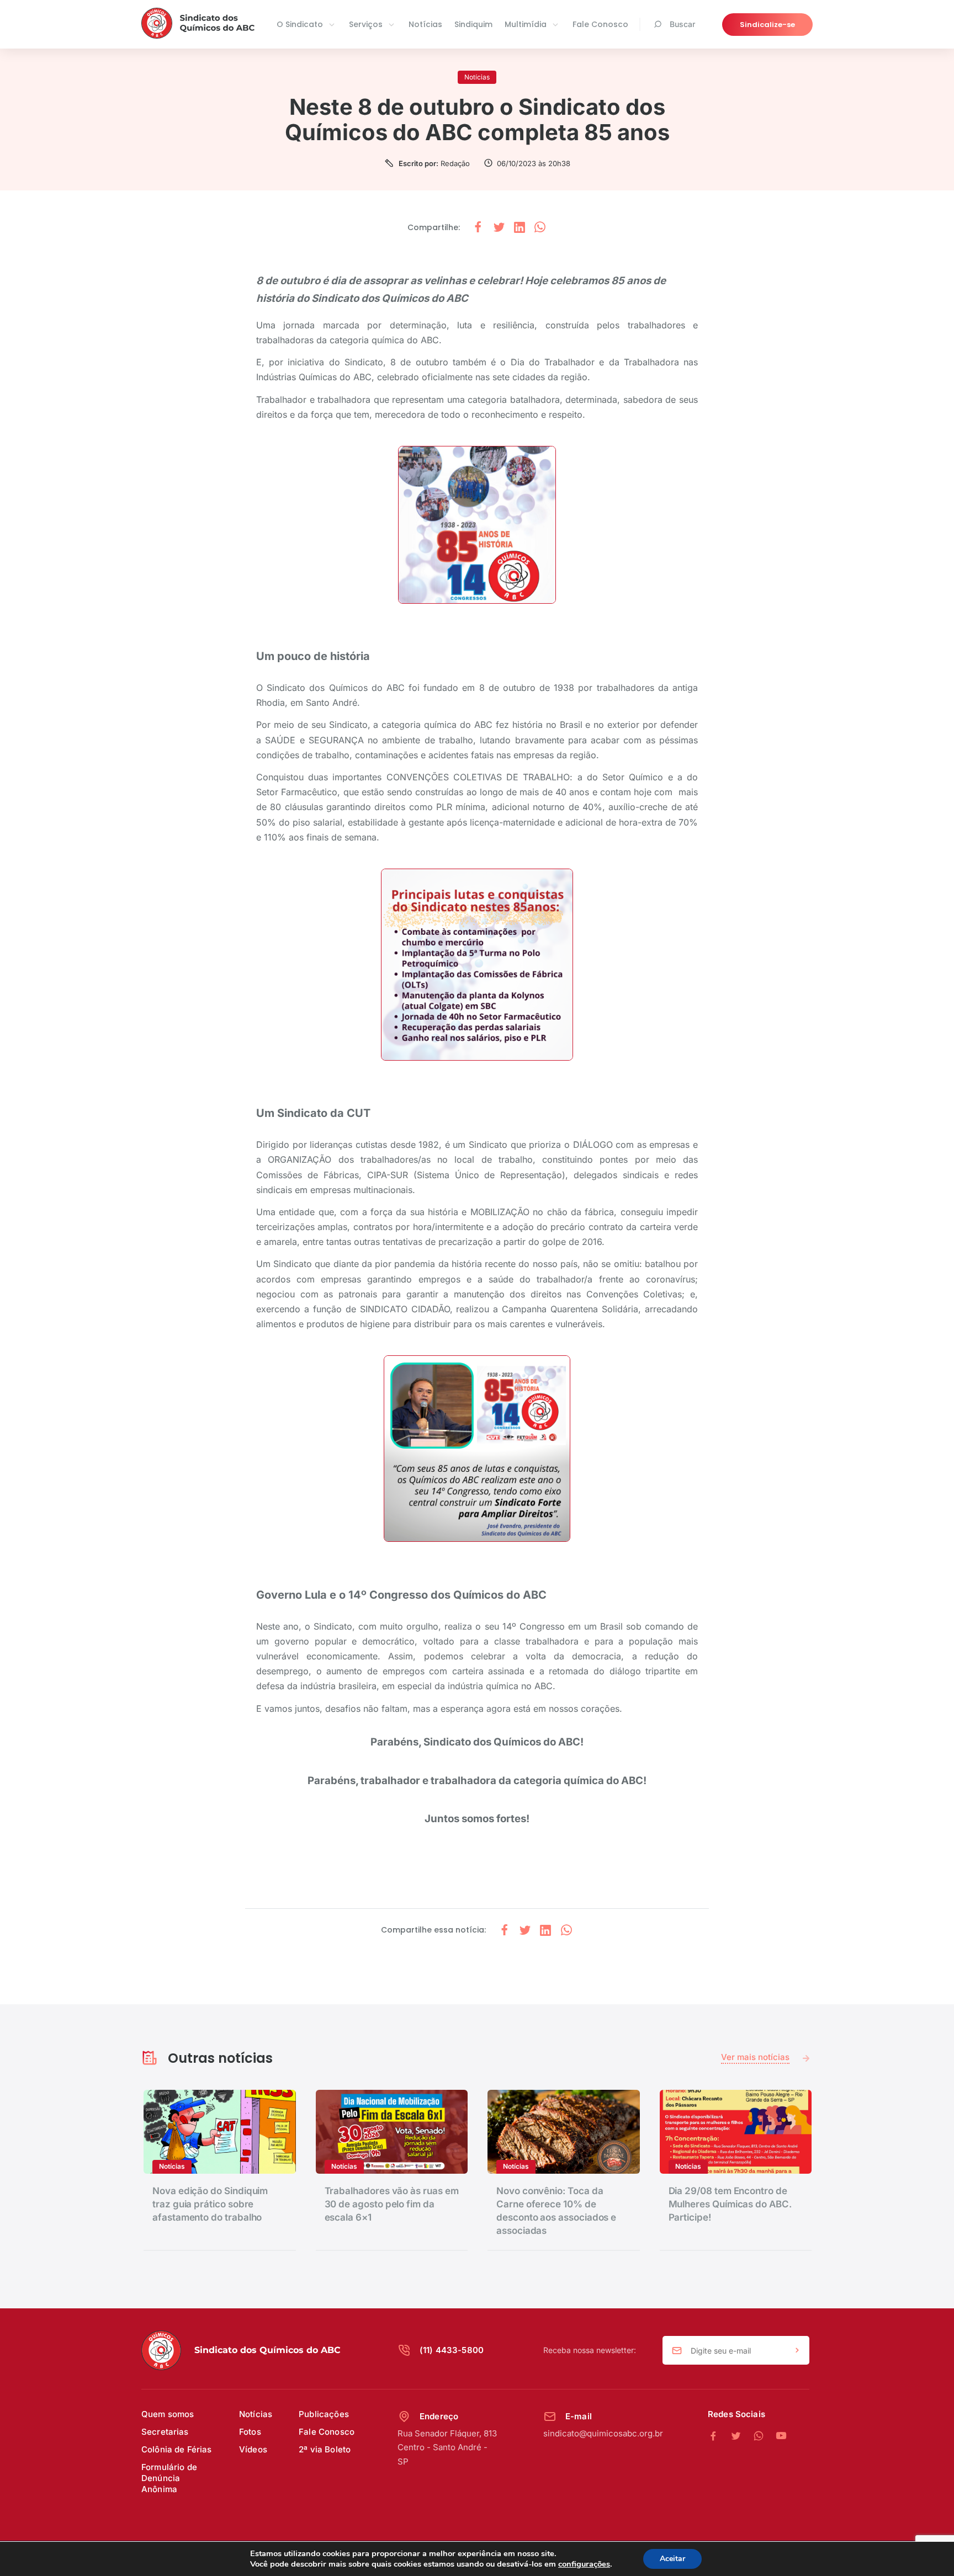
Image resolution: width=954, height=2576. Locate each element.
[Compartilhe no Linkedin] (520, 228)
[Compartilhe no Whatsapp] (540, 228)
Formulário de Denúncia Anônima (169, 2478)
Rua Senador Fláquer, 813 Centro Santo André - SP (447, 2447)
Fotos (250, 2432)
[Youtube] (781, 2436)
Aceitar (672, 2559)
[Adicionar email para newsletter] (797, 2351)
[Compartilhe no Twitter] (499, 228)
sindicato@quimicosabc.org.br (603, 2433)
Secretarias (165, 2432)
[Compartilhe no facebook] (478, 228)
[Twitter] (742, 2436)
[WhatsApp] (764, 2436)
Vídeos (253, 2449)
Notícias (425, 24)
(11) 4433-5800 (452, 2350)
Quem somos (168, 2414)
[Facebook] (719, 2436)
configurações (584, 2564)
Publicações (324, 2414)
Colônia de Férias (177, 2449)
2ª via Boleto (325, 2449)
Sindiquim (473, 24)
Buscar (682, 24)
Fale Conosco (600, 24)
